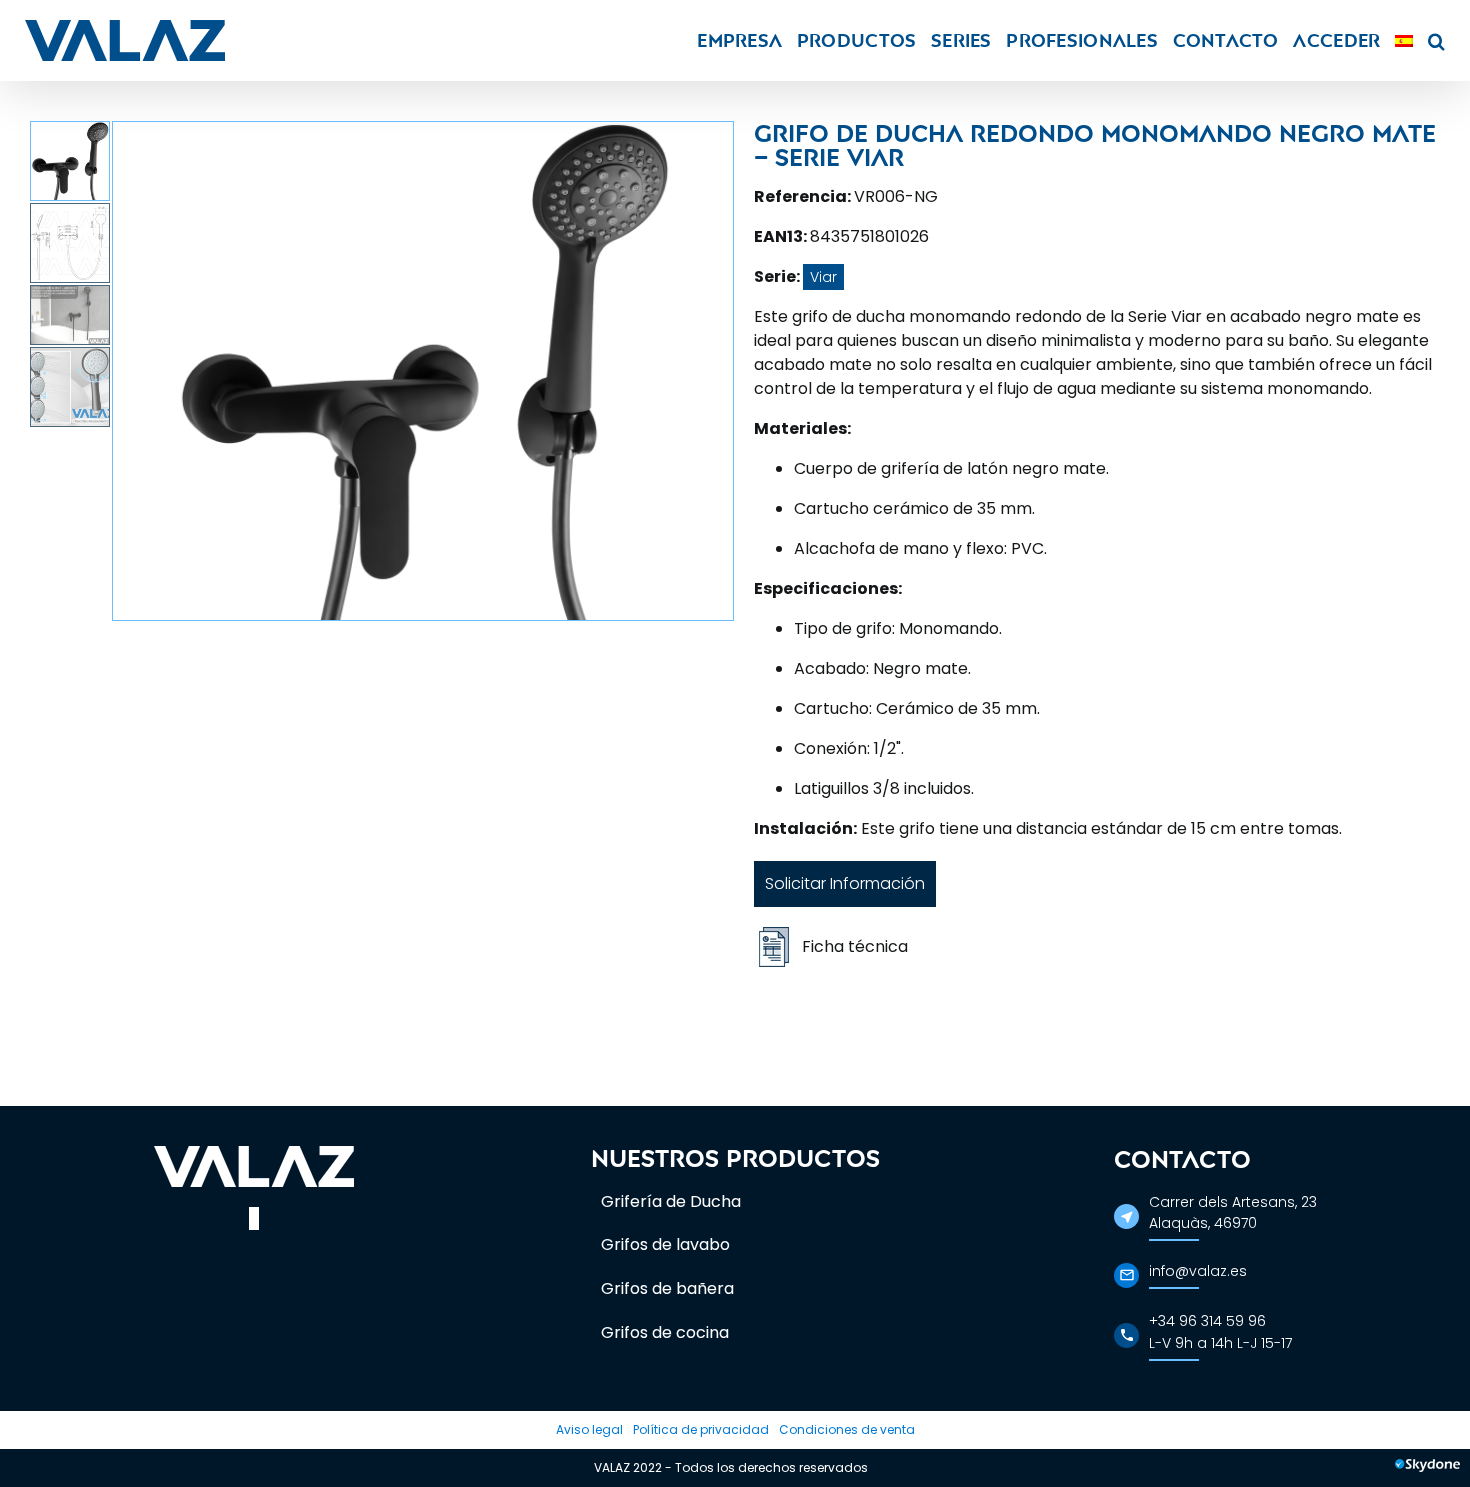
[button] (1436, 40)
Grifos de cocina (665, 1332)
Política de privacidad (701, 1429)
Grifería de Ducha (671, 1201)
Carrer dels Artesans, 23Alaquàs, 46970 (1233, 1212)
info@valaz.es (1198, 1271)
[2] (423, 371)
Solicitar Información (845, 883)
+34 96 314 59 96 (1207, 1321)
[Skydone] (1427, 1468)
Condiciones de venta (847, 1429)
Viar (823, 277)
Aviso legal (589, 1429)
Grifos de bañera (667, 1288)
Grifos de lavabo (665, 1244)
